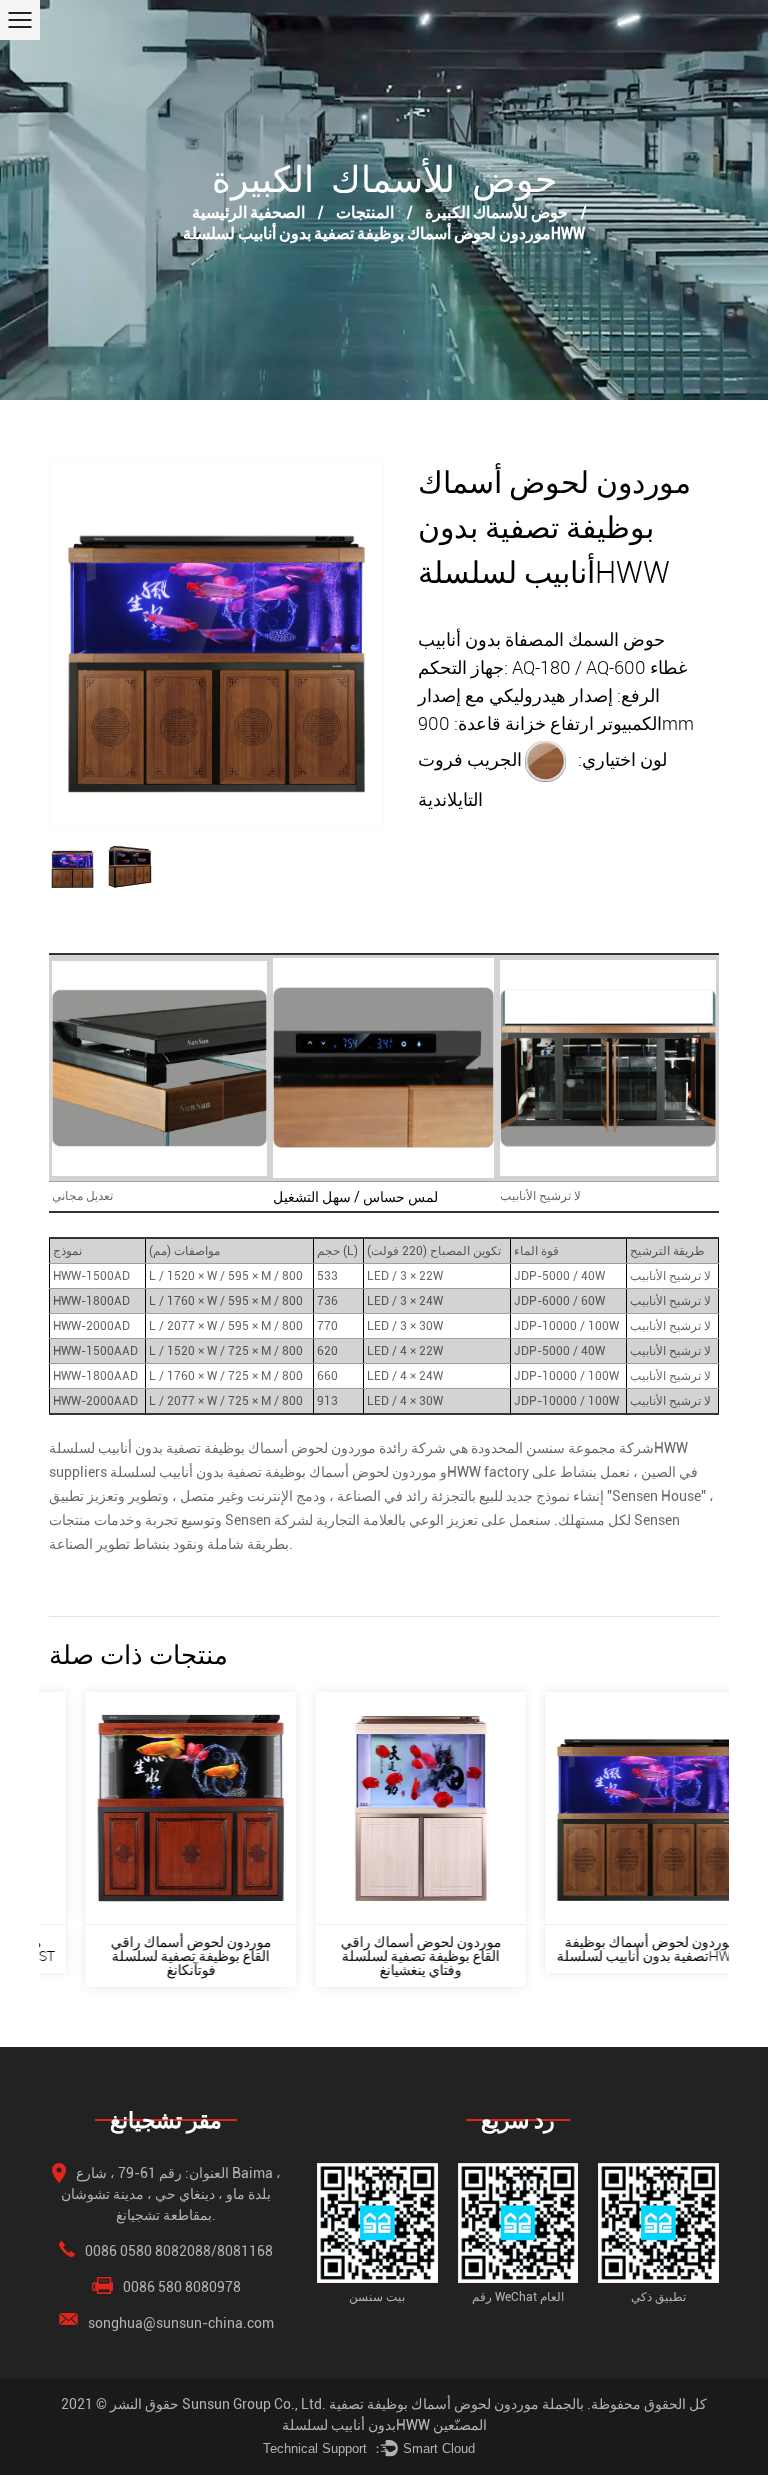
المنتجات (365, 211)
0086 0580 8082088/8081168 (179, 2251)
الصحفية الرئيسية (248, 211)
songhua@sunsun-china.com (181, 2323)
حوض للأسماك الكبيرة (496, 211)
